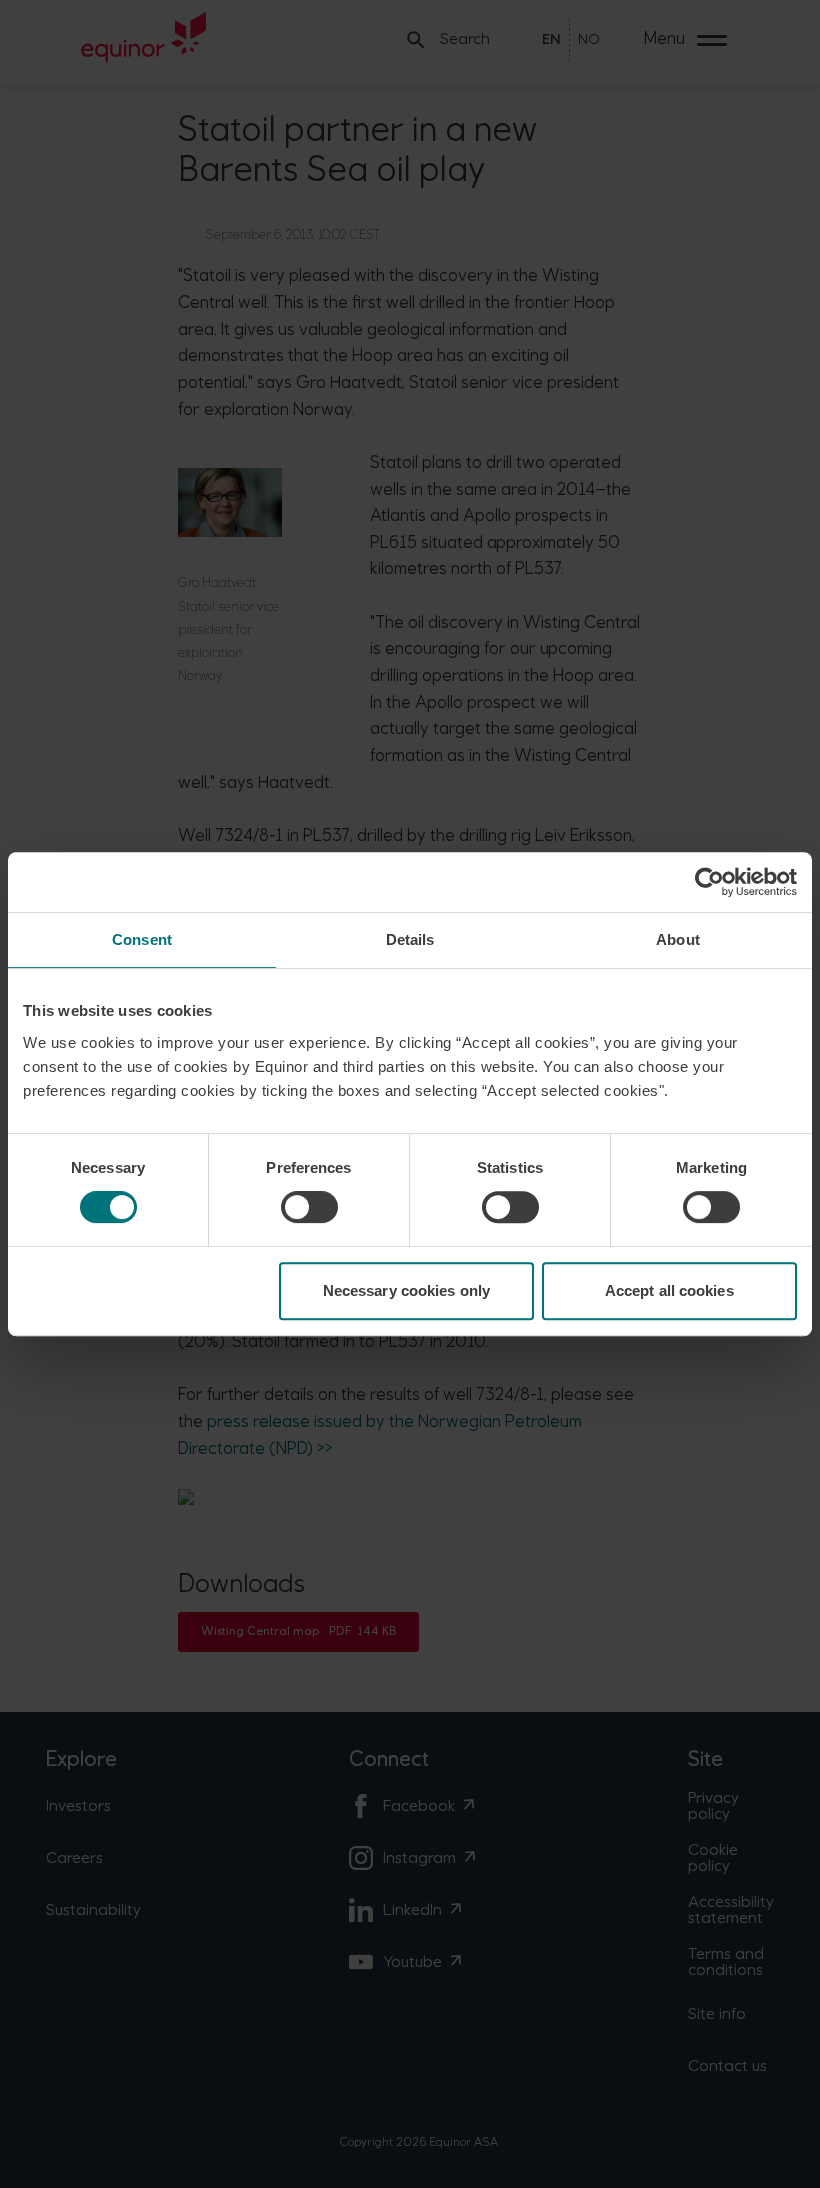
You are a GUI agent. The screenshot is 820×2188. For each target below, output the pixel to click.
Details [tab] (410, 939)
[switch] (309, 1207)
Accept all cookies (669, 1290)
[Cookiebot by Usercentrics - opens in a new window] (709, 882)
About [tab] (678, 939)
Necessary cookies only (406, 1290)
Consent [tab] (142, 939)
